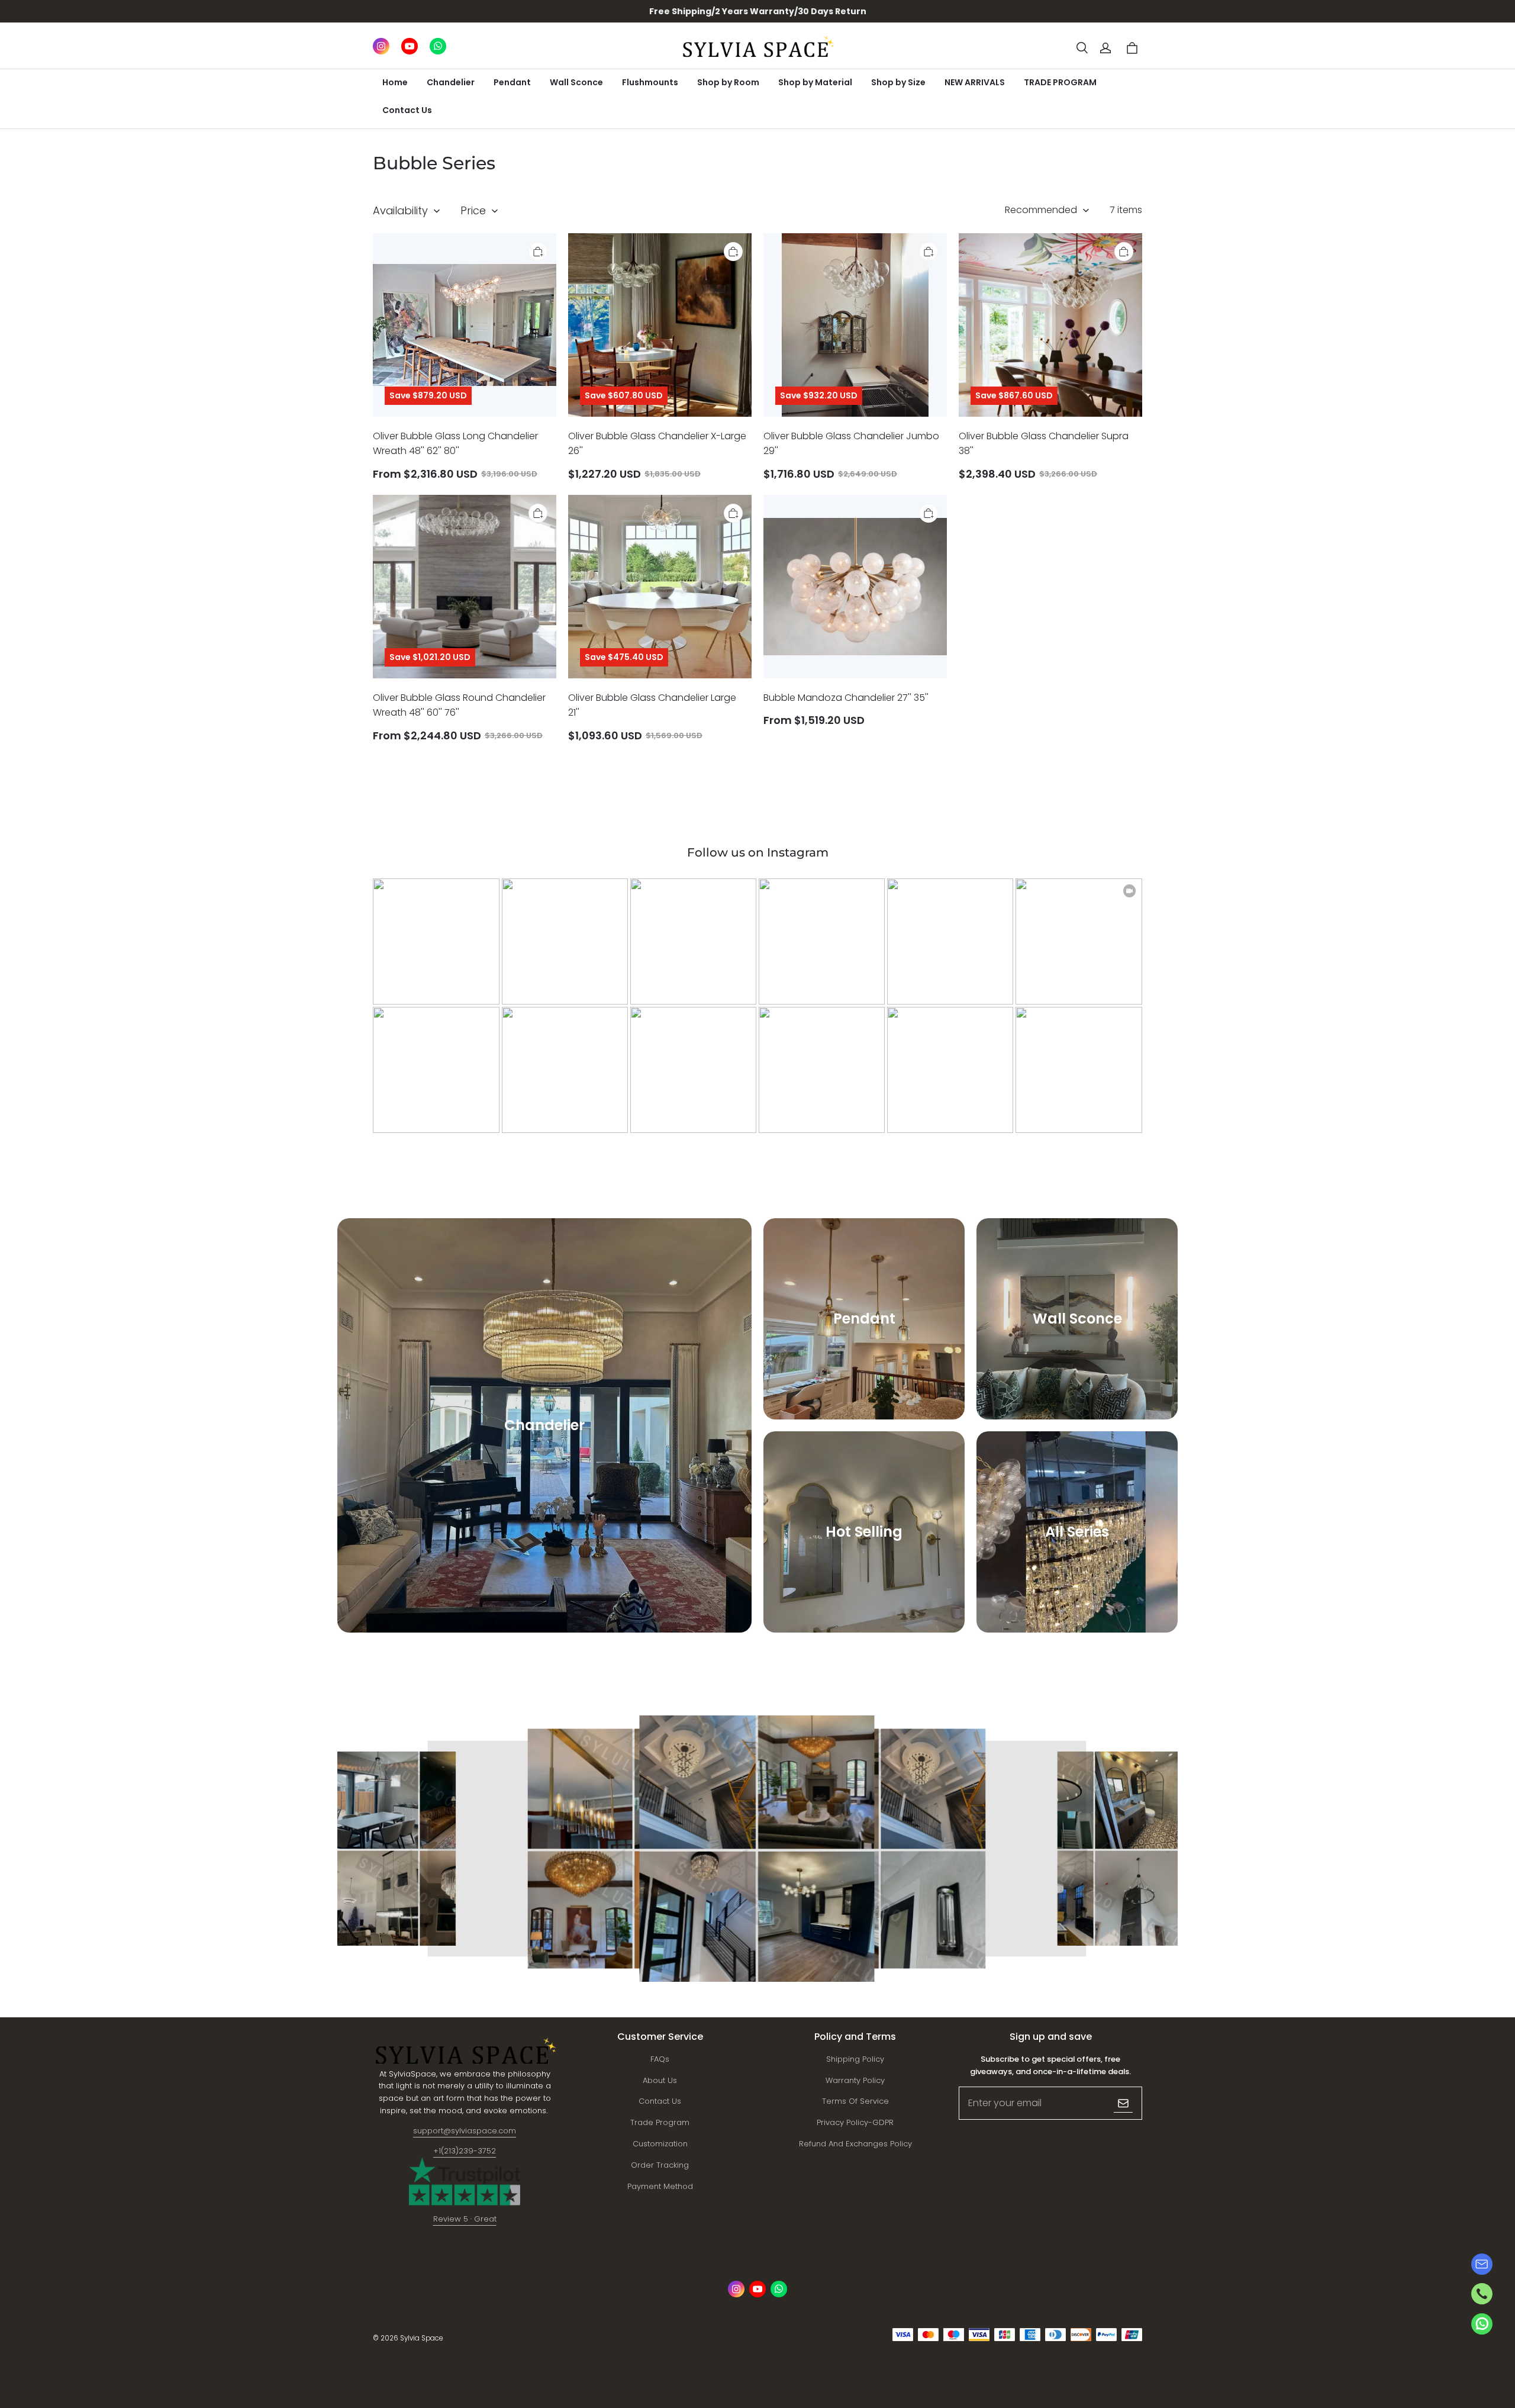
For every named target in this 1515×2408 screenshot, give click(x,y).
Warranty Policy (855, 2080)
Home (395, 82)
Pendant (512, 82)
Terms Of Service (855, 2101)
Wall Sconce (576, 82)
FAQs (660, 2059)
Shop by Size (898, 82)
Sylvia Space (421, 2338)
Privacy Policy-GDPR (855, 2122)
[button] (1082, 48)
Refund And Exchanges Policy (855, 2144)
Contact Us (407, 110)
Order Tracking (660, 2165)
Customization (660, 2144)
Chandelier (451, 82)
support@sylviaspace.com (465, 2131)
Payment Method (660, 2186)
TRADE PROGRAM (1060, 82)
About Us (660, 2080)
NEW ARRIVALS (975, 82)
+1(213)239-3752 (465, 2151)
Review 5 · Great (465, 2219)
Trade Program (660, 2122)
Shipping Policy (855, 2059)
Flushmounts (650, 82)
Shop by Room (728, 82)
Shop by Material (815, 82)
